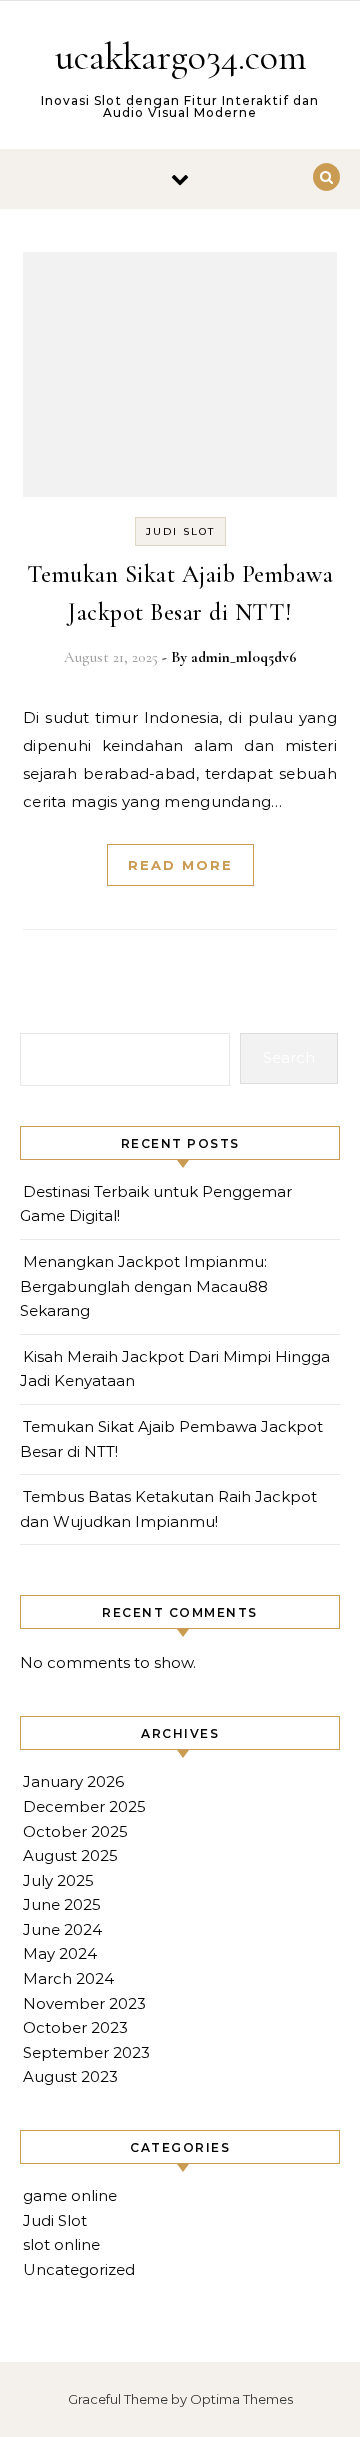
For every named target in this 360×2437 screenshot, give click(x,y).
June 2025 (62, 1904)
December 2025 (84, 1806)
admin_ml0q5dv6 (244, 657)
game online (70, 2195)
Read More (180, 865)
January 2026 (73, 1781)
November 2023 (84, 2003)
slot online (61, 2244)
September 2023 (86, 2052)
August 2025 (70, 1855)
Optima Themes (241, 2399)
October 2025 (75, 1831)
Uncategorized (79, 2269)
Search (289, 1057)
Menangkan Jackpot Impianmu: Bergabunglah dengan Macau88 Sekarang (144, 1286)
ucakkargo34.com (181, 57)
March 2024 (68, 1978)
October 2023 (75, 2027)
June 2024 (62, 1929)
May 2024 (60, 1953)
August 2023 (70, 2076)
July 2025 (58, 1880)
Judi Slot (180, 531)
